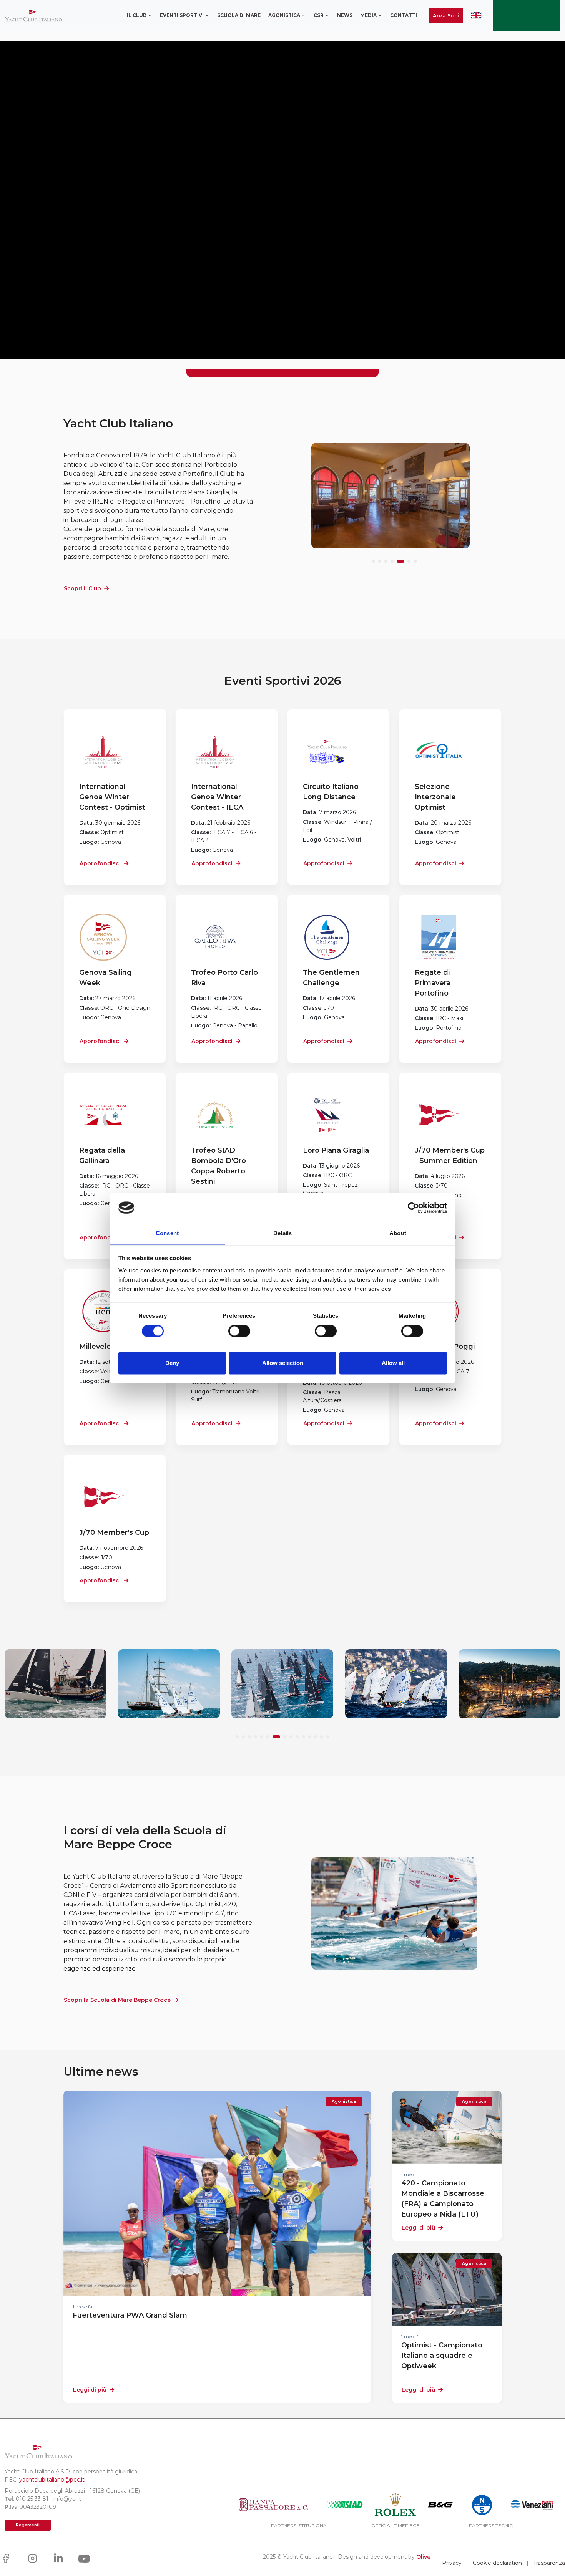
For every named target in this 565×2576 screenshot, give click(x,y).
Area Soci (446, 15)
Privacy (452, 2563)
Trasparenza (549, 2563)
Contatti (404, 15)
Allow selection (283, 1363)
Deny (172, 1363)
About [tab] (398, 1233)
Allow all (393, 1363)
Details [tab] (283, 1233)
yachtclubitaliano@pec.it (52, 2480)
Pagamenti (28, 2525)
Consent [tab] (167, 1233)
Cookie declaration (497, 2563)
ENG (476, 15)
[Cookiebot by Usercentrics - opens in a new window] (413, 1208)
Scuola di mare (239, 15)
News (345, 15)
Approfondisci (100, 863)
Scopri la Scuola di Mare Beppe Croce (117, 2000)
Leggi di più (90, 2390)
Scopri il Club (82, 588)
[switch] (239, 1331)
